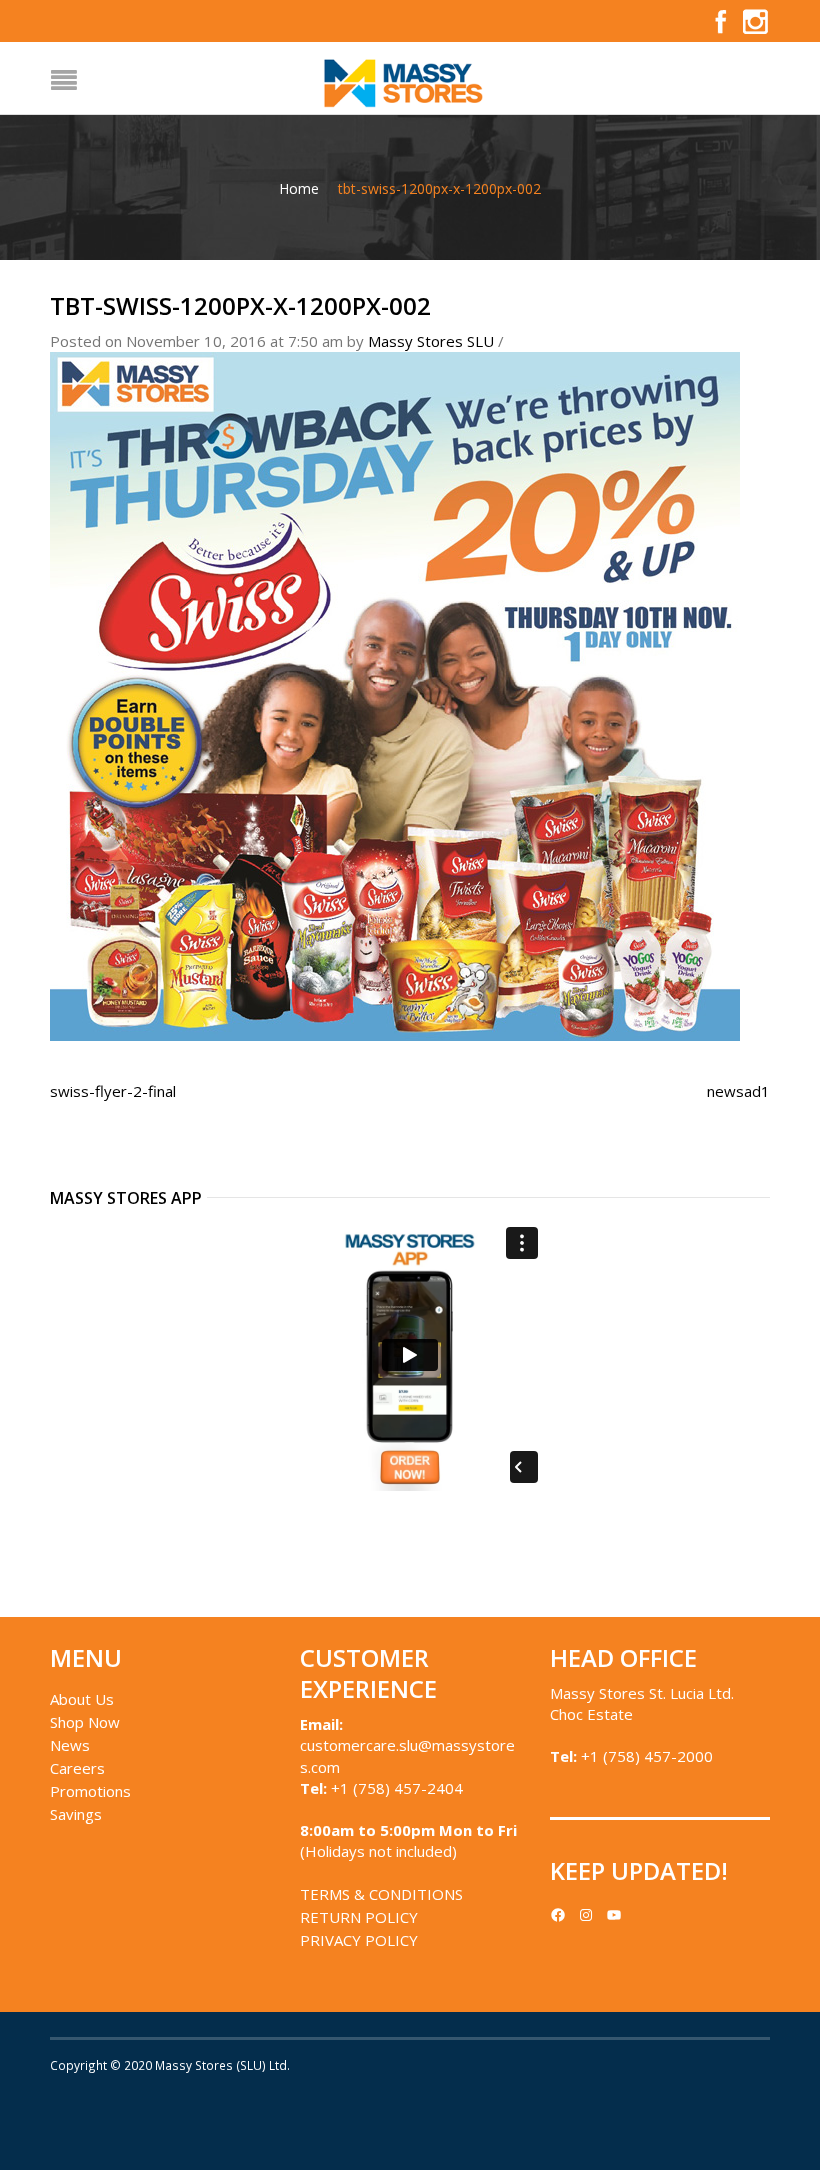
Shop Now (85, 1722)
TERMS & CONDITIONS (381, 1894)
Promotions (90, 1791)
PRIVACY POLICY (359, 1940)
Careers (77, 1768)
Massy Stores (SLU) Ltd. (222, 2065)
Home (299, 188)
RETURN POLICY (359, 1917)
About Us (82, 1699)
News (70, 1745)
